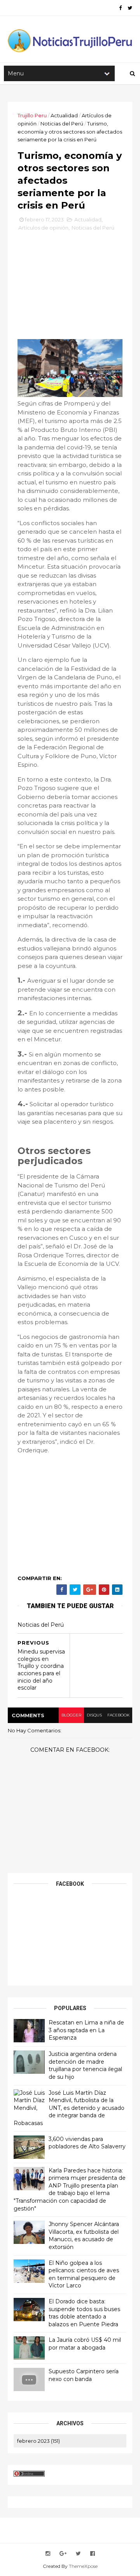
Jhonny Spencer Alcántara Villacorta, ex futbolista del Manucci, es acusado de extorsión (84, 2236)
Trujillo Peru (32, 115)
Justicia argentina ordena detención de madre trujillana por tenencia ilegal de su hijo (85, 2065)
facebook (118, 1715)
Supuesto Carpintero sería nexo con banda (84, 2375)
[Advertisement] (76, 288)
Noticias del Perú (62, 124)
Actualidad (64, 115)
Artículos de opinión (43, 228)
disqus (94, 1715)
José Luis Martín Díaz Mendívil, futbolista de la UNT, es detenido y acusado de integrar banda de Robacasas (69, 2108)
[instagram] (48, 2554)
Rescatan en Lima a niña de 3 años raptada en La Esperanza (86, 2030)
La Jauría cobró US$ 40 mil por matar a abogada (85, 2344)
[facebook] (120, 8)
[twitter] (130, 8)
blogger (71, 1715)
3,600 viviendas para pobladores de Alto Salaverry (87, 2143)
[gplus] (63, 2554)
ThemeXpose (83, 2566)
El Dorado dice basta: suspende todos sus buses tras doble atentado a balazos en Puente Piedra (84, 2313)
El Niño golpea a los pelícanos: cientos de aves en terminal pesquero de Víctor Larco (84, 2274)
